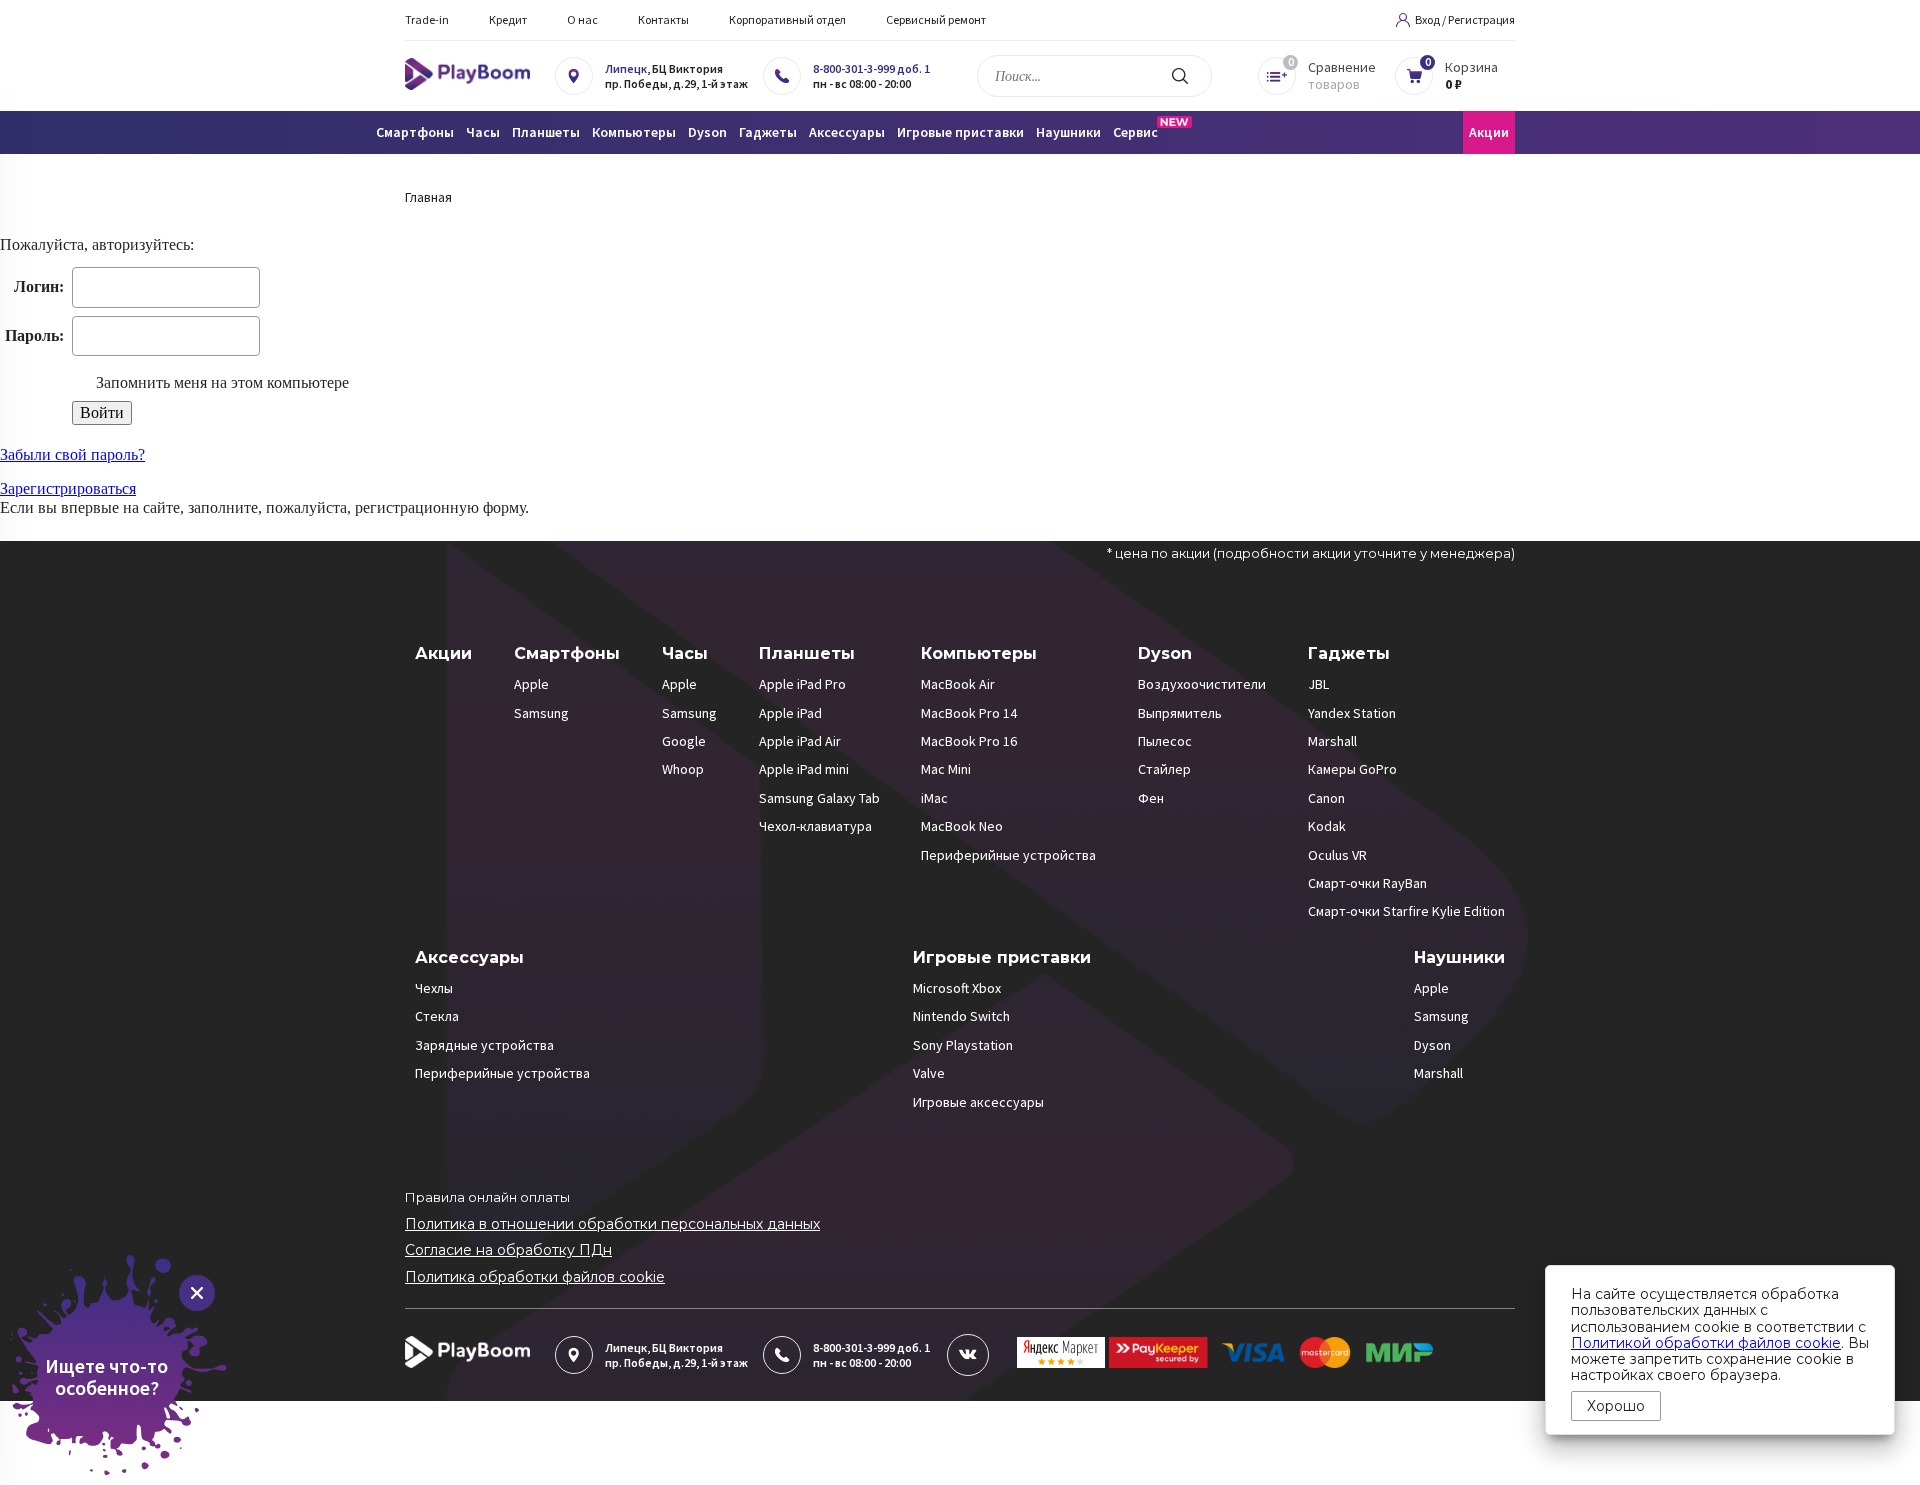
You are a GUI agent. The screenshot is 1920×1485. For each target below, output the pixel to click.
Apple (531, 684)
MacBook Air (958, 684)
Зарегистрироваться (68, 488)
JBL (1318, 684)
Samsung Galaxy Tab (819, 798)
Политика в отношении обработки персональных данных (612, 1224)
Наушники (1459, 957)
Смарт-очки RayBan (1367, 883)
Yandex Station (1352, 713)
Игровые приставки (1002, 957)
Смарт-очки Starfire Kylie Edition (1406, 911)
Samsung (541, 713)
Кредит (508, 19)
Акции (1489, 132)
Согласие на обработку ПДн (508, 1250)
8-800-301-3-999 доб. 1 (871, 68)
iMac (934, 798)
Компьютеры (979, 653)
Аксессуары (469, 957)
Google (684, 741)
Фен (1151, 798)
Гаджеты (1349, 653)
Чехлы (434, 988)
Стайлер (1164, 769)
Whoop (683, 769)
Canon (1326, 798)
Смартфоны (567, 653)
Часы (685, 653)
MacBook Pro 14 (969, 713)
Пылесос (1165, 741)
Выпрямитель (1180, 713)
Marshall (1332, 741)
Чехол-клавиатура (815, 826)
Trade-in (427, 19)
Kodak (1327, 826)
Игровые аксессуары (978, 1102)
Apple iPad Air (800, 741)
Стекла (437, 1016)
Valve (929, 1073)
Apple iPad (790, 713)
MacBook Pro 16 (969, 741)
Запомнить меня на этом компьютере (220, 382)
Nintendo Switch (961, 1016)
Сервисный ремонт (936, 19)
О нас (582, 19)
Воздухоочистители (1202, 684)
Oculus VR (1337, 855)
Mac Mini (946, 769)
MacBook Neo (962, 826)
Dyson (1165, 653)
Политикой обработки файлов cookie (1706, 1343)
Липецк (626, 68)
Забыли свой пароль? (72, 454)
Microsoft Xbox (957, 988)
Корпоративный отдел (787, 19)
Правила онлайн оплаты (487, 1197)
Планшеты (807, 653)
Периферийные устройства (1008, 855)
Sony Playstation (963, 1045)
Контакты (663, 19)
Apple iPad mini (804, 769)
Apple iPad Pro (802, 684)
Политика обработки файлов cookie (535, 1277)
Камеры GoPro (1352, 769)
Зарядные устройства (484, 1045)
